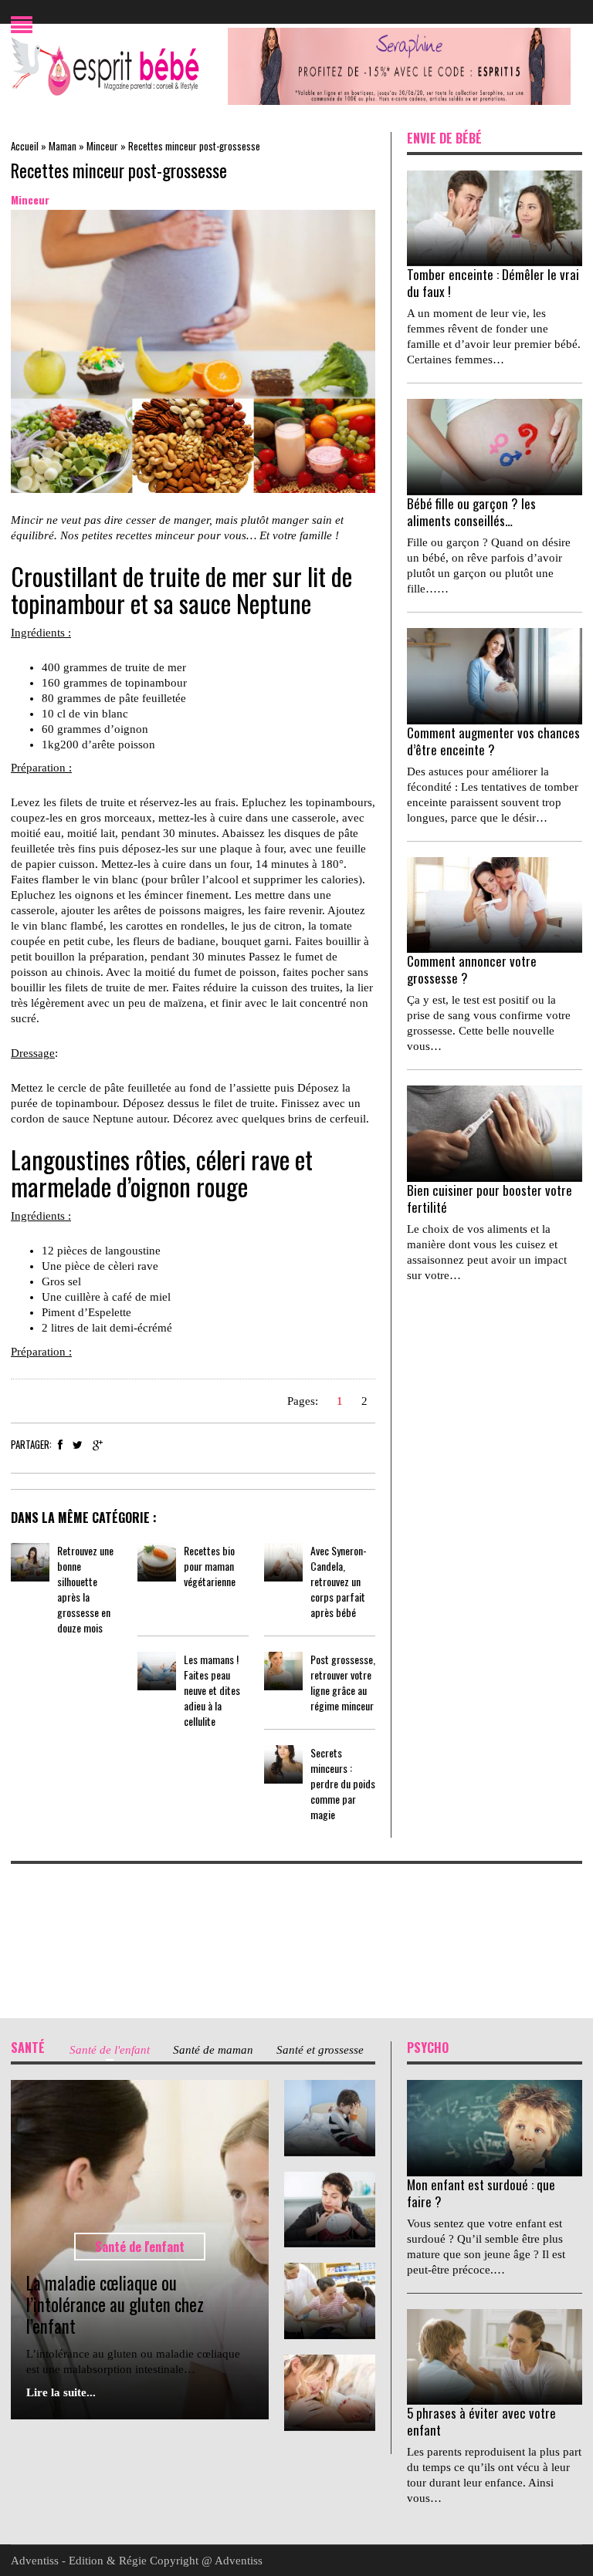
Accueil (25, 146)
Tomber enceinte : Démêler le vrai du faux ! (493, 283)
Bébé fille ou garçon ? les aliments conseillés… (471, 512)
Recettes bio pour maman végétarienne (210, 1566)
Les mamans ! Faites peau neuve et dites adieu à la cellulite (212, 1690)
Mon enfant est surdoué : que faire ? (481, 2193)
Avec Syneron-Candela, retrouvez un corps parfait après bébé (339, 1581)
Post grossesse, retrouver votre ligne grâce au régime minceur (343, 1682)
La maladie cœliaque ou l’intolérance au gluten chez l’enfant (115, 2304)
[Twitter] (78, 1445)
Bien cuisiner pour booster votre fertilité (490, 1199)
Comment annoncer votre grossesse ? (472, 969)
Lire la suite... (61, 2392)
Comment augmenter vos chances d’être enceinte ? (493, 741)
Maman (63, 146)
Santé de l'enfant (140, 2247)
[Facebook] (60, 1445)
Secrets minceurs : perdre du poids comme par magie (343, 1783)
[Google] (98, 1445)
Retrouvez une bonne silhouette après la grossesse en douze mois (85, 1589)
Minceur (102, 146)
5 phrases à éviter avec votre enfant (481, 2421)
